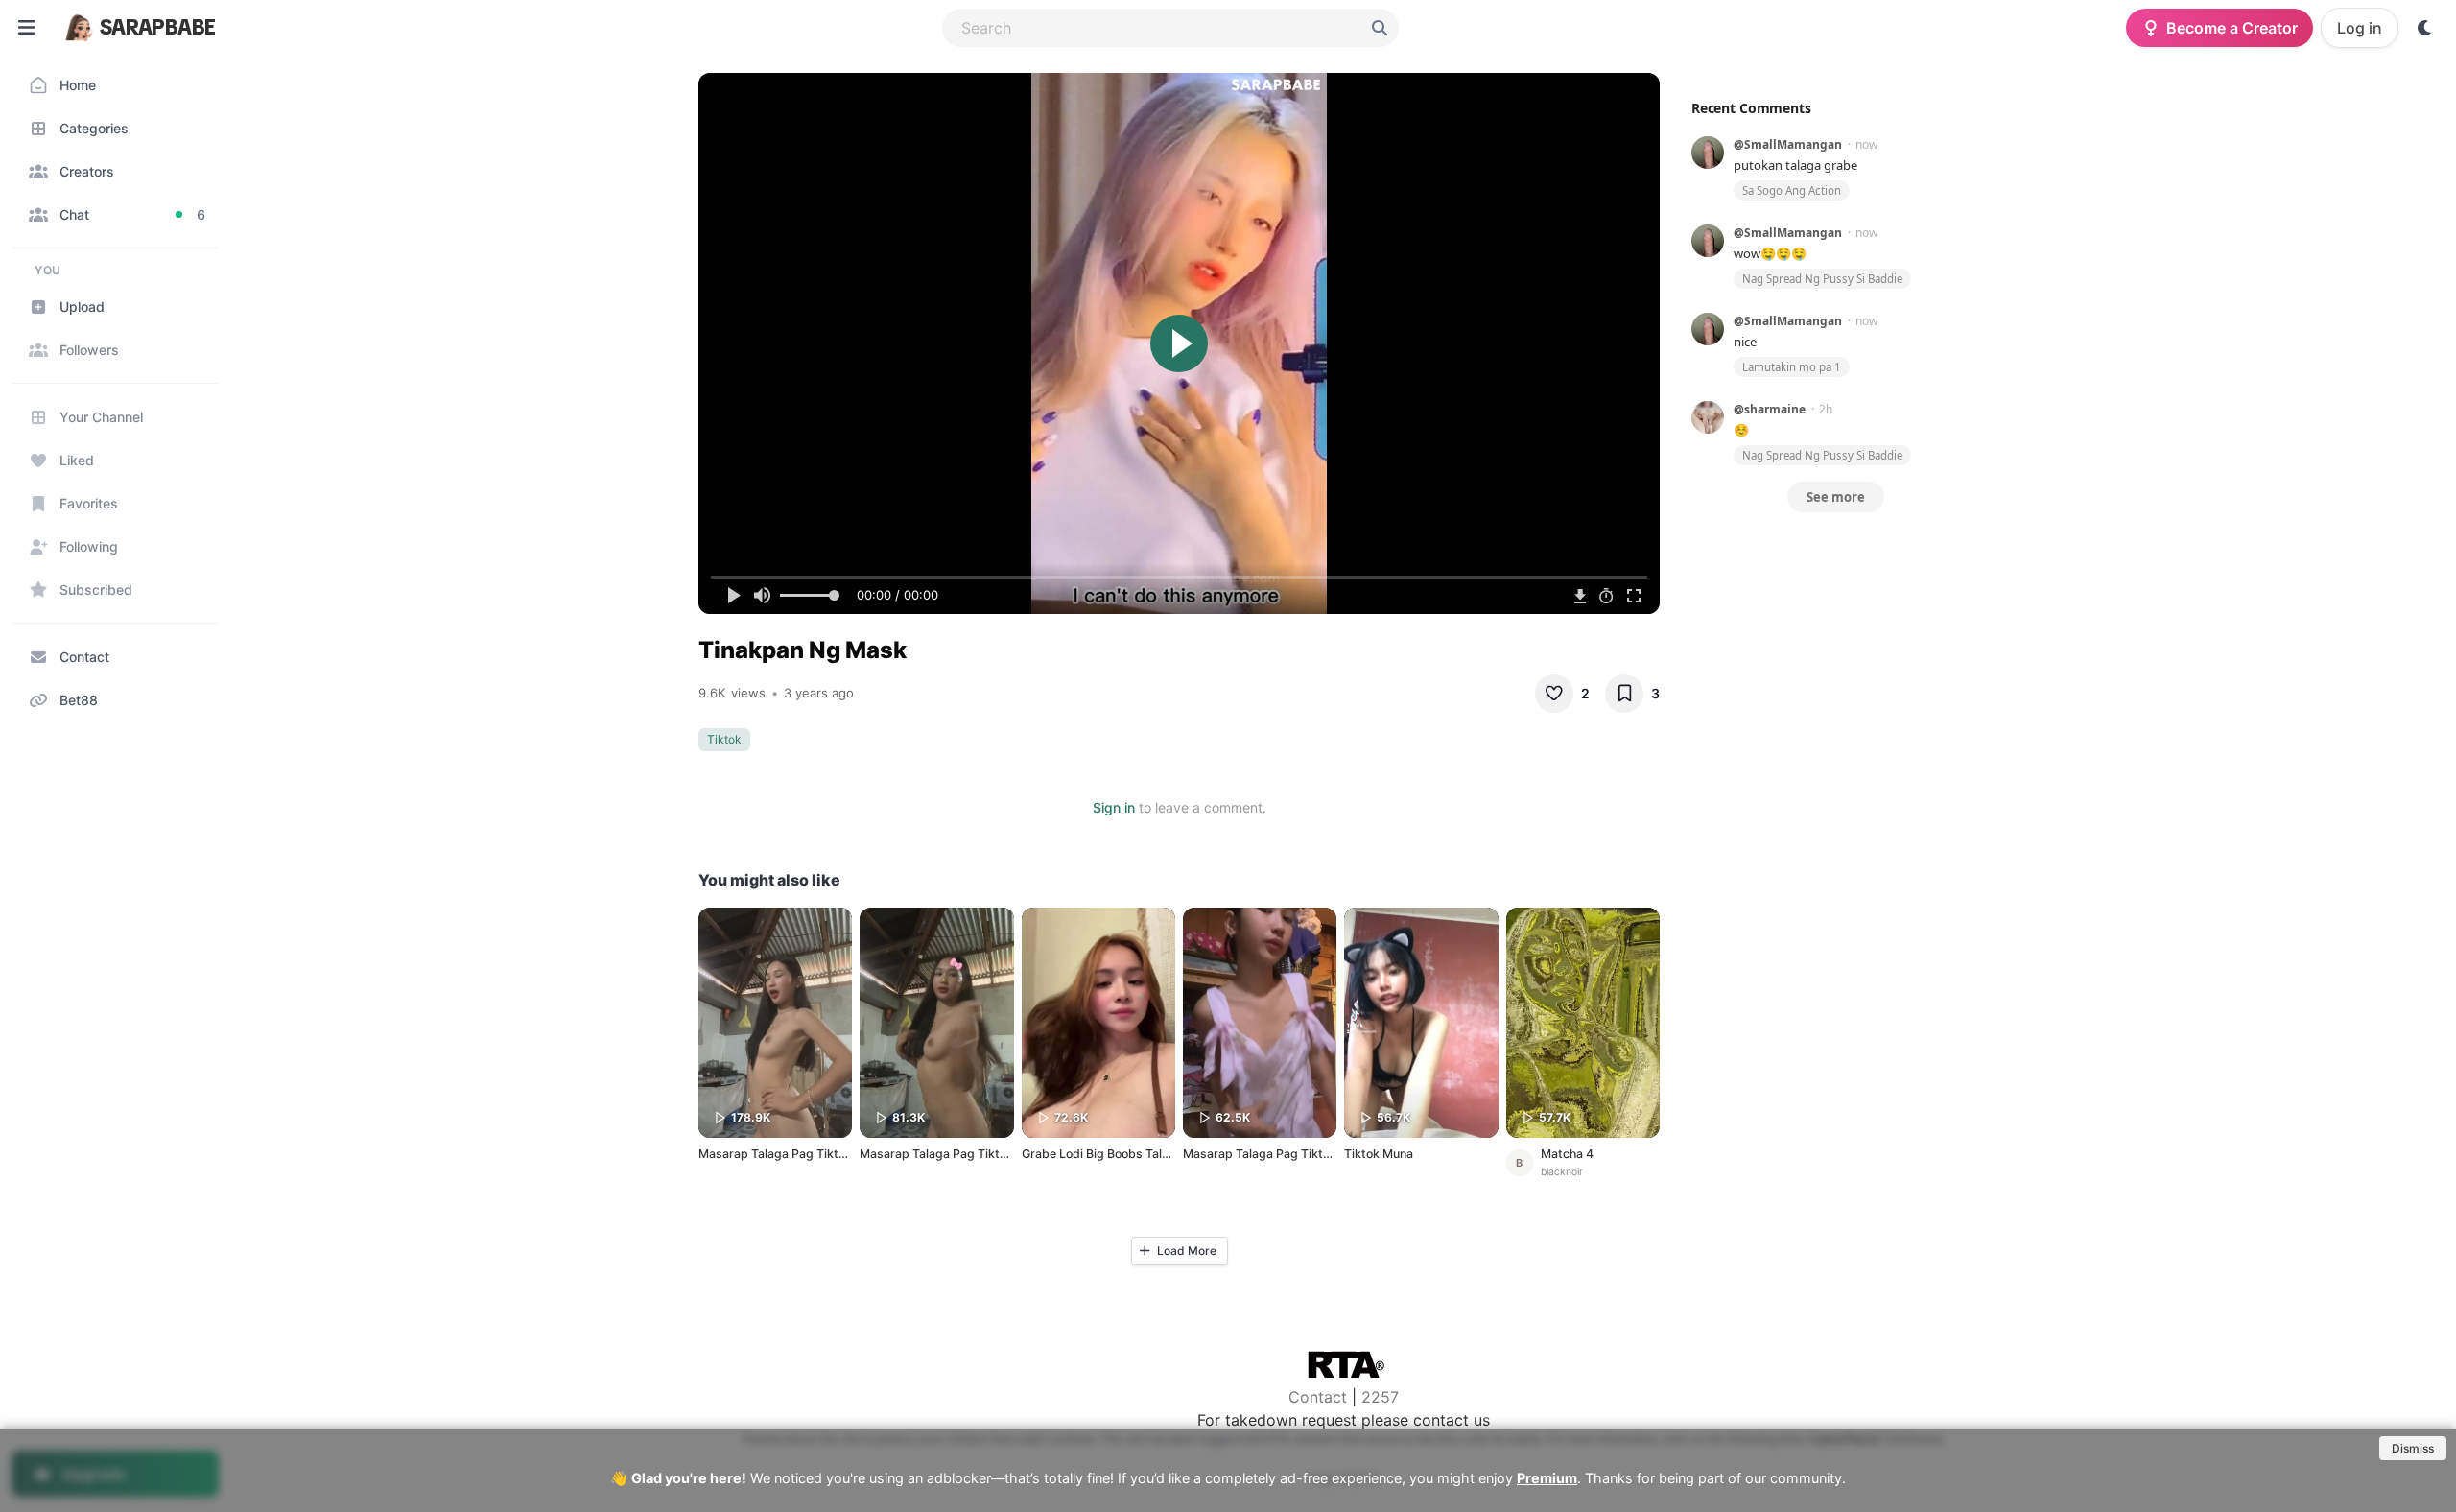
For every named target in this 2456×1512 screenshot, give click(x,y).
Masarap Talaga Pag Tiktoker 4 (1271, 1154)
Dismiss (2413, 1448)
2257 (1380, 1397)
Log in (2360, 28)
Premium (1547, 1478)
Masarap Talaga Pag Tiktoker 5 (947, 1154)
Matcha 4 (1567, 1154)
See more (1836, 497)
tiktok (724, 739)
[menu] (27, 28)
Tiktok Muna (1379, 1154)
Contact (1318, 1397)
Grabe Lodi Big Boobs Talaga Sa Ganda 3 (1136, 1154)
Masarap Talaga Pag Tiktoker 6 (786, 1154)
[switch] (2425, 28)
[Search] (1380, 28)
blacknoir (1562, 1172)
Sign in (1114, 807)
